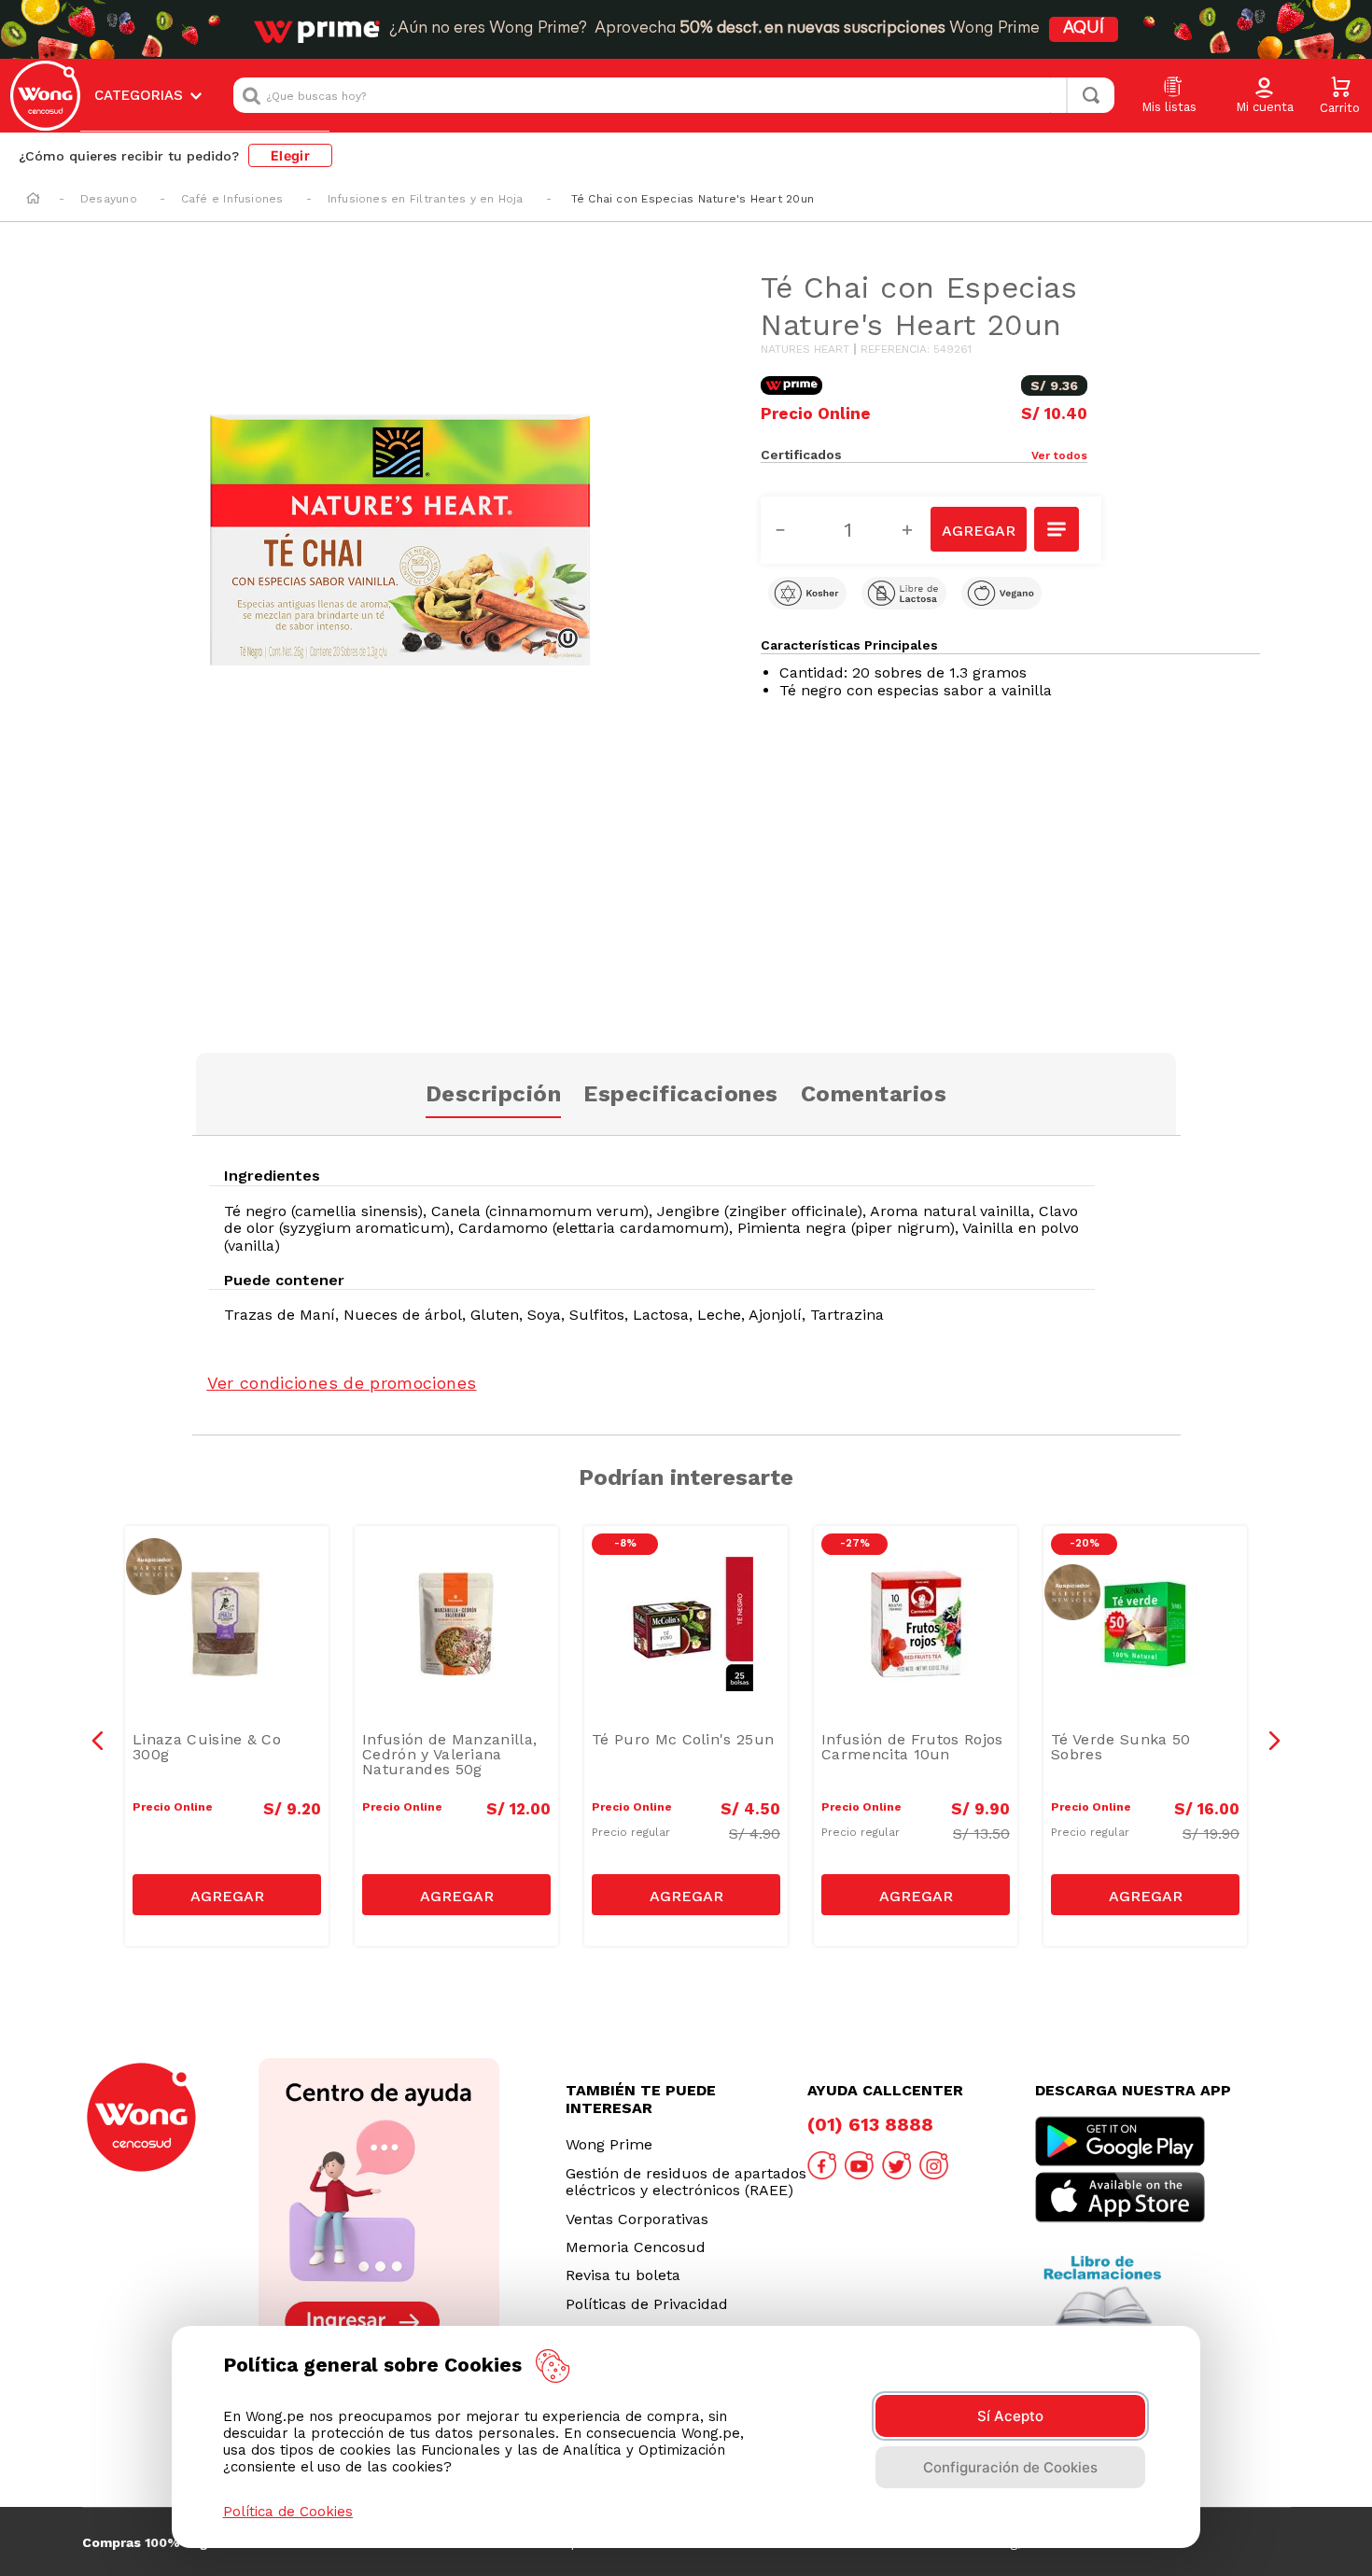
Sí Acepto (1010, 2416)
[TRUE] (227, 1895)
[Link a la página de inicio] (33, 200)
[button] (1265, 96)
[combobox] (674, 95)
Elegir (290, 155)
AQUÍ (1084, 29)
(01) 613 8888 (870, 2124)
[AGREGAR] (978, 529)
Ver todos (1059, 455)
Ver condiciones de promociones (342, 1383)
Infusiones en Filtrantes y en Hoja (426, 199)
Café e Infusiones (232, 199)
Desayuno (109, 199)
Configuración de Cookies (1010, 2467)
